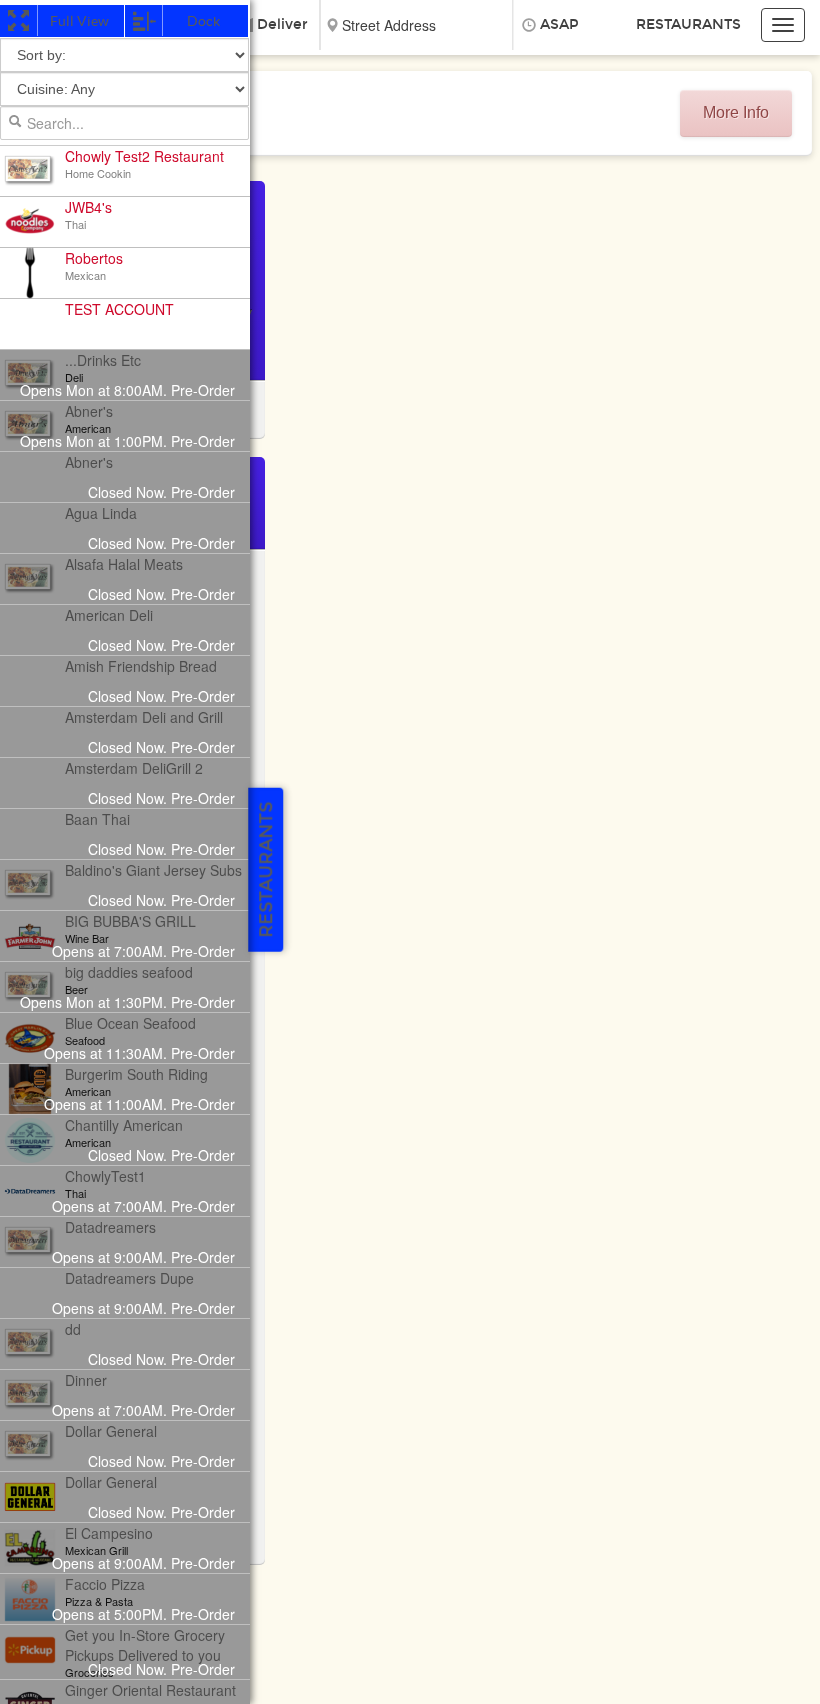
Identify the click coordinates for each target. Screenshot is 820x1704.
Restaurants (688, 24)
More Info (736, 112)
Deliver (282, 24)
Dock (203, 21)
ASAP (559, 24)
